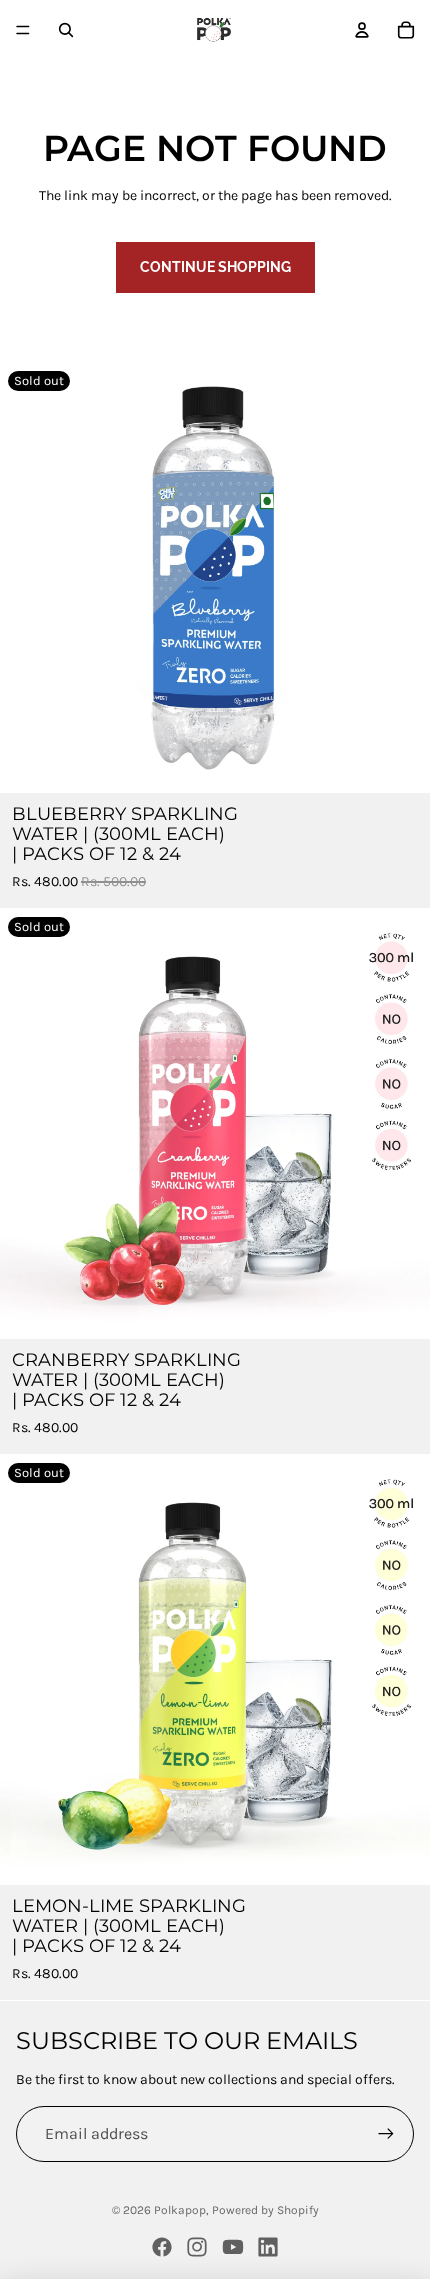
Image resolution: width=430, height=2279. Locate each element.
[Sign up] (386, 2134)
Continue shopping (215, 267)
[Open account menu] (362, 30)
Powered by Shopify (265, 2210)
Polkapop (180, 2210)
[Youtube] (233, 2247)
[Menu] (23, 30)
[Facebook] (162, 2247)
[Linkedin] (268, 2247)
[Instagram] (197, 2247)
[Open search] (66, 30)
